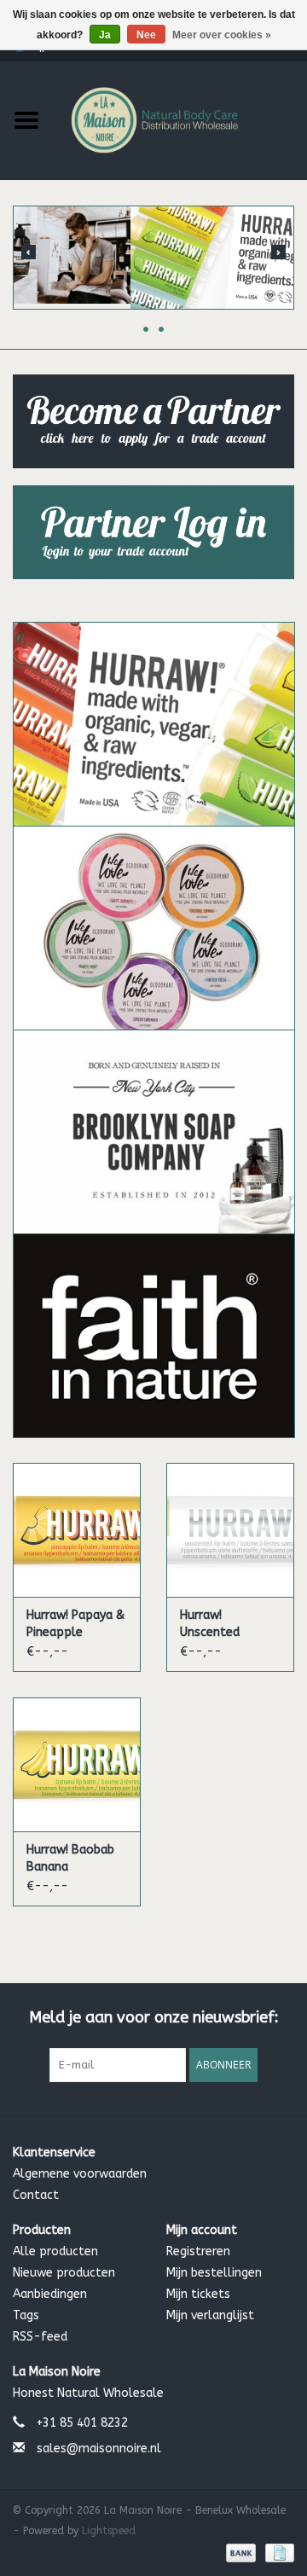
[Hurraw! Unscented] (230, 1530)
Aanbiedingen (50, 2294)
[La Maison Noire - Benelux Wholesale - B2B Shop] (180, 119)
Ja (105, 35)
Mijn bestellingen (214, 2273)
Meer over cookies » (222, 35)
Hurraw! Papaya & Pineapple (75, 1624)
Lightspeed (109, 2531)
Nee (146, 35)
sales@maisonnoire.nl (99, 2448)
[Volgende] (278, 252)
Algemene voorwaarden (80, 2174)
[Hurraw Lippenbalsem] (153, 258)
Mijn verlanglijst (210, 2315)
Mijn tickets (198, 2294)
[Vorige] (29, 252)
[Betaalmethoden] (240, 2552)
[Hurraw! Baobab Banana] (77, 1764)
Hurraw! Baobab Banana (70, 1858)
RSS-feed (40, 2337)
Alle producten (55, 2251)
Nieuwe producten (64, 2273)
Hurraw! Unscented (210, 1624)
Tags (26, 2315)
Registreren (198, 2251)
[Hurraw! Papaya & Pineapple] (77, 1530)
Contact (36, 2195)
